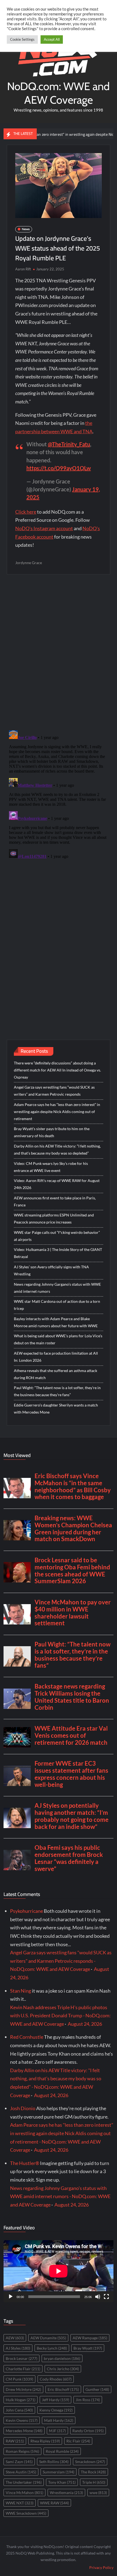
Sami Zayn (19, 2462)
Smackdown (90, 2462)
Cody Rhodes (56, 2379)
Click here (26, 512)
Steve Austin (21, 2472)
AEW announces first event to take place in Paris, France (55, 1201)
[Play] (11, 2297)
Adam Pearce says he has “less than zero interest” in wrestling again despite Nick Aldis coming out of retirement (57, 1112)
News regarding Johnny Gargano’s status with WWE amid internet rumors (57, 1288)
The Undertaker (24, 2482)
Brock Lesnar (21, 2358)
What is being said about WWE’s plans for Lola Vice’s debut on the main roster (58, 1339)
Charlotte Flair (23, 2369)
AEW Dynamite (48, 2338)
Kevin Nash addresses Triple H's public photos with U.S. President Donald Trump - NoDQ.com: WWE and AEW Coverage (60, 2016)
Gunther (97, 2389)
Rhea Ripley (45, 2441)
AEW (15, 2338)
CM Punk (19, 2379)
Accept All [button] (52, 39)
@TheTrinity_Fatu (69, 444)
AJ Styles (18, 2348)
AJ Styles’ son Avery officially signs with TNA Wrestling (51, 1270)
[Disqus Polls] (59, 652)
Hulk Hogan (21, 2400)
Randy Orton (88, 2431)
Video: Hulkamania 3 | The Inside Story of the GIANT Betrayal (58, 1253)
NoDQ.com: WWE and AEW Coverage (58, 93)
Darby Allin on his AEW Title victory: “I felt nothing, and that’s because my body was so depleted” (57, 1150)
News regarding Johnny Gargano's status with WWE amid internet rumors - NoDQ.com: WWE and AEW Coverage (60, 2196)
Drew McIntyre (23, 2389)
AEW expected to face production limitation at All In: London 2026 (56, 1357)
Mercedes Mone (24, 2431)
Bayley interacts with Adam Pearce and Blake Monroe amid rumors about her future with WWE (56, 1322)
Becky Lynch (52, 2348)
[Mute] (98, 2297)
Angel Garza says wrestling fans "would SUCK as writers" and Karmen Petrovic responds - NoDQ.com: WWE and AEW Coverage (61, 1961)
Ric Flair (78, 2441)
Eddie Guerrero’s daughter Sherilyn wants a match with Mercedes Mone (56, 1409)
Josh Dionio (23, 2108)
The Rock (93, 2472)
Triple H (94, 2482)
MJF (57, 2431)
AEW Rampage (90, 2338)
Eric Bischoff (63, 2389)
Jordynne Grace (29, 563)
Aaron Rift (23, 269)
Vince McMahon (24, 2493)
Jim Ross (88, 2400)
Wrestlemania (66, 2493)
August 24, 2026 (85, 2024)
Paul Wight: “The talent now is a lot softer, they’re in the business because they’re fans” (57, 1391)
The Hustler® (25, 2163)
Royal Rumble (62, 2451)
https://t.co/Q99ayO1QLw (59, 468)
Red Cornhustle (27, 2037)
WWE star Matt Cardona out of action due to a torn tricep (57, 1305)
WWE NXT (20, 2503)
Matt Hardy (59, 2420)
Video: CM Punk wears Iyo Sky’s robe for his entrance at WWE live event (51, 1167)
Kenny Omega (56, 2410)
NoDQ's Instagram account (44, 528)
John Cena (19, 2410)
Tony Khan (62, 2482)
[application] (59, 2271)
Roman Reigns (22, 2451)
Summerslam (59, 2472)
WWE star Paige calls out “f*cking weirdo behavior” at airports (57, 1236)
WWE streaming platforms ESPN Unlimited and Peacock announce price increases (54, 1219)
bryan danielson (62, 2358)
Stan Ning (21, 1991)
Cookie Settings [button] (22, 39)
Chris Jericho (63, 2369)
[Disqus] (59, 796)
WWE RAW (54, 2503)
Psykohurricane (27, 1911)
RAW (15, 2441)
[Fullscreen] (106, 2297)
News (26, 229)
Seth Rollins (54, 2462)
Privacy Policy (101, 2567)
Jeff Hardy (56, 2400)
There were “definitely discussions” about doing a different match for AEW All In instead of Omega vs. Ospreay (57, 1070)
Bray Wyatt (88, 2348)
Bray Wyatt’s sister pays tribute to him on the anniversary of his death (52, 1132)
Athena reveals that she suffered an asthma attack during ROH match (56, 1374)
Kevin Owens (22, 2420)
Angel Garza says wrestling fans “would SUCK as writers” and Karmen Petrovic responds (54, 1091)
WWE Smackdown (26, 2513)
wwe (98, 2493)
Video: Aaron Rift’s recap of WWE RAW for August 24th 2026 (57, 1184)
